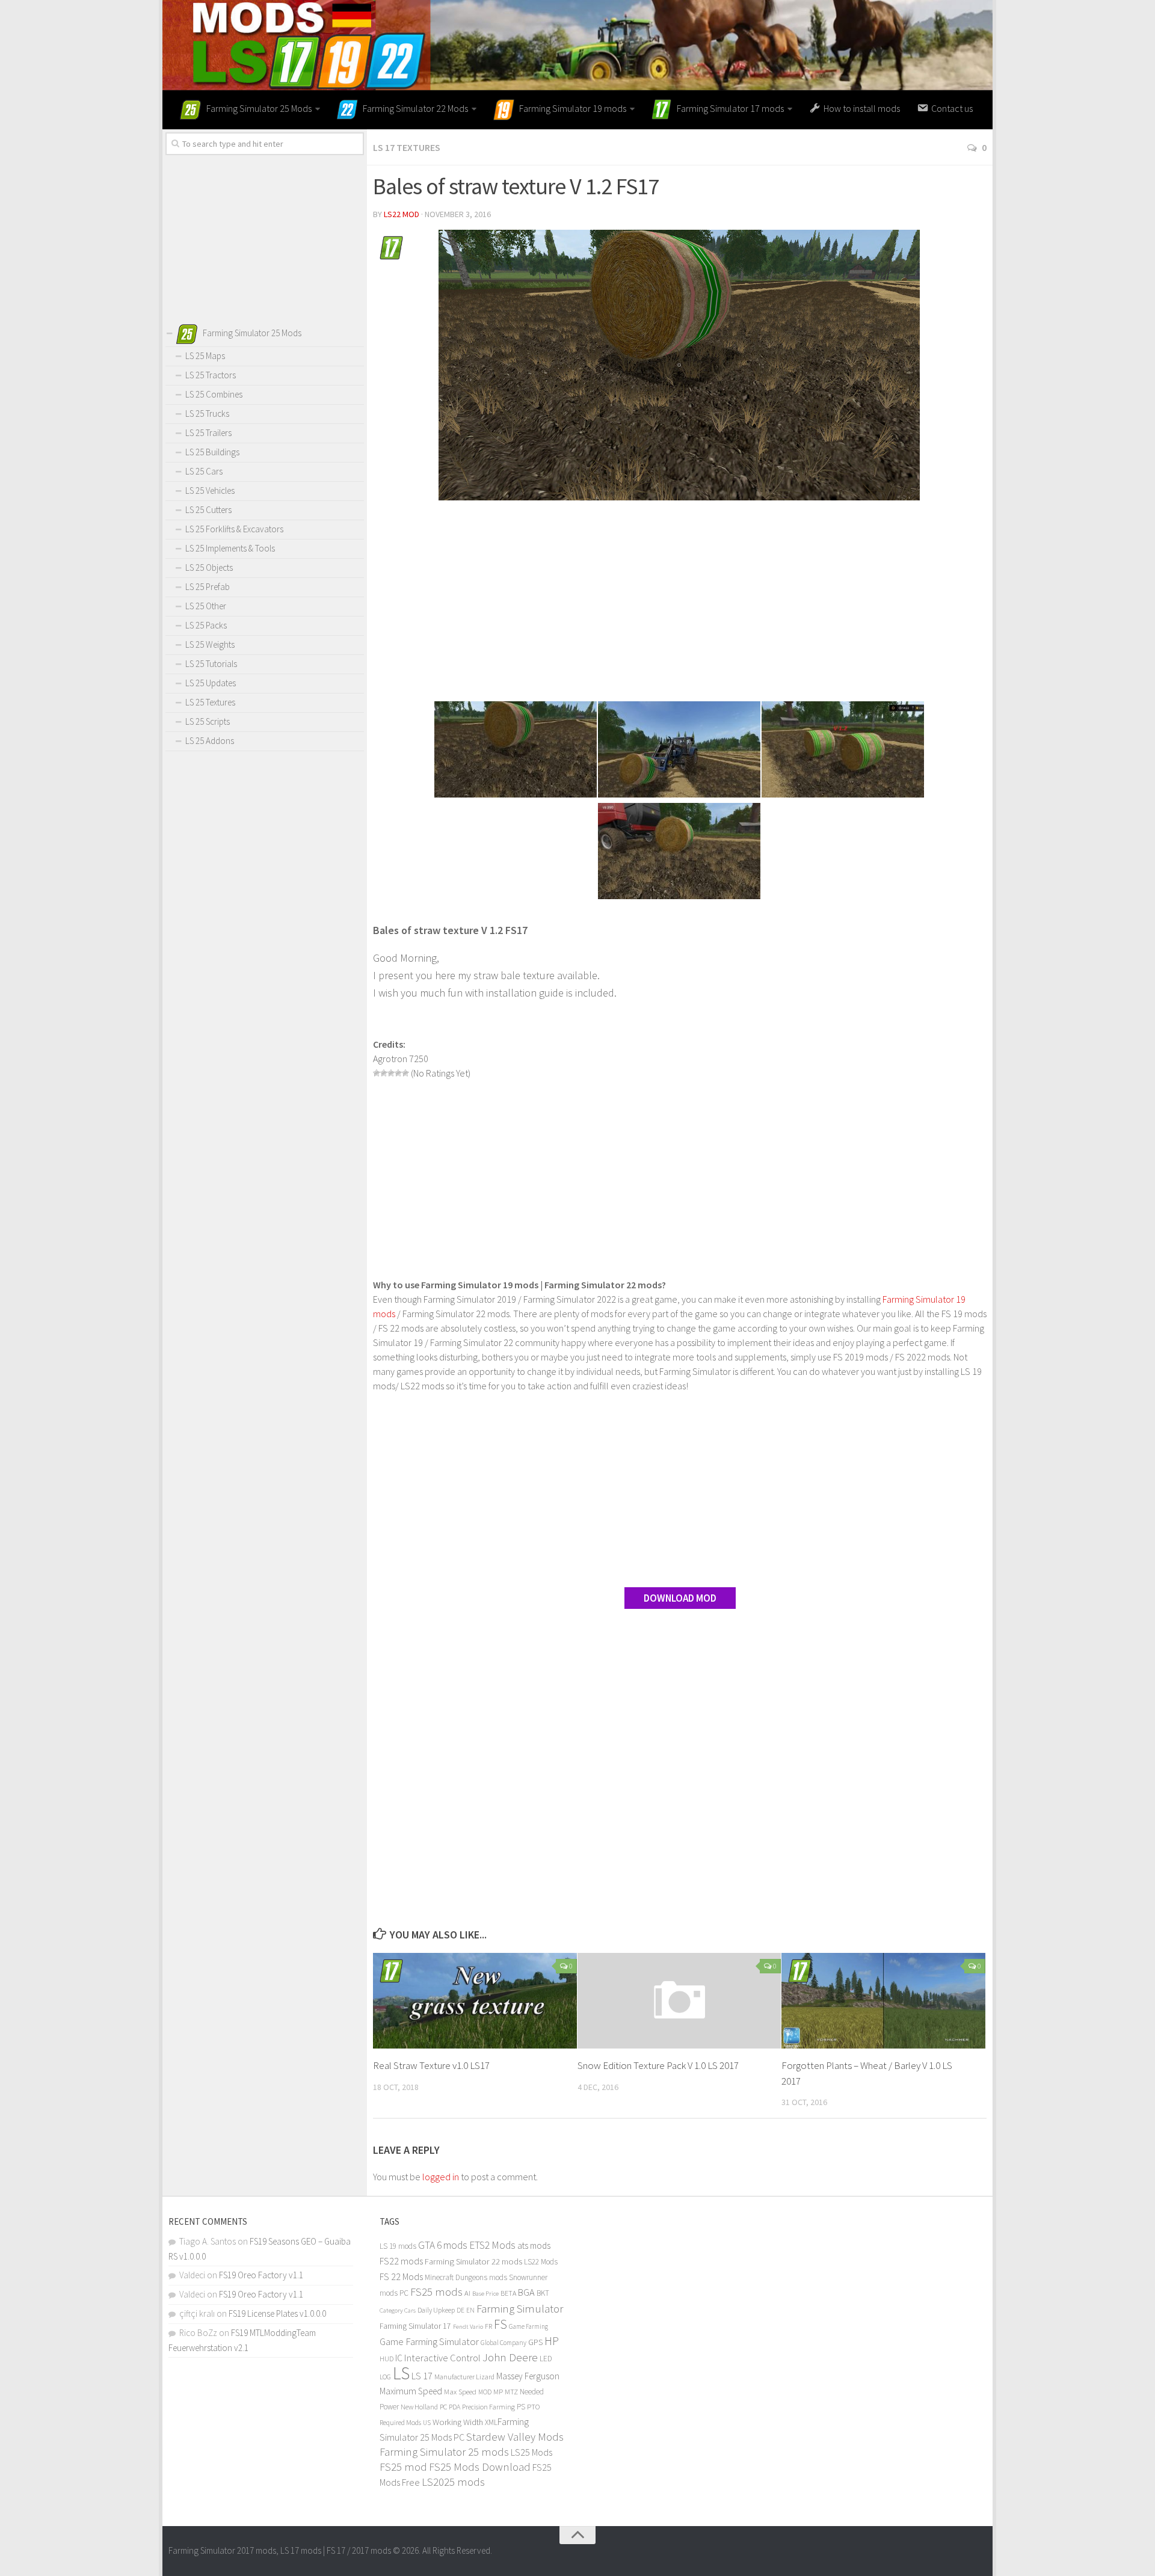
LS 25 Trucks (207, 413)
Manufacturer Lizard (464, 2377)
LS (401, 2373)
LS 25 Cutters (208, 510)
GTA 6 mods (443, 2245)
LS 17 (422, 2376)
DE (460, 2310)
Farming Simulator (520, 2308)
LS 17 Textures (407, 147)
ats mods (534, 2246)
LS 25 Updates (211, 683)
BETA (508, 2293)
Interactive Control (442, 2358)
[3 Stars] (391, 1073)
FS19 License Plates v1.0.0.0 (277, 2313)
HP (552, 2341)
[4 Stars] (398, 1073)
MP (498, 2392)
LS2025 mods (453, 2482)
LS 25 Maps (205, 356)
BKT (543, 2293)
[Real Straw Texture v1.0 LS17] (475, 2001)
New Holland (419, 2407)
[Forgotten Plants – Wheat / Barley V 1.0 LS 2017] (883, 2001)
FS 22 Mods (401, 2276)
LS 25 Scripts (208, 721)
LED (546, 2359)
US (427, 2423)
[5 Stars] (405, 1073)
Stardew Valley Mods (515, 2437)
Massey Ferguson (528, 2376)
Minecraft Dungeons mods (466, 2277)
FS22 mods (401, 2261)
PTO (534, 2406)
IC (399, 2358)
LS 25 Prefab (208, 587)
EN (470, 2310)
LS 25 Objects (209, 567)
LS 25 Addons (210, 741)
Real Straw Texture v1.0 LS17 (431, 2065)
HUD (387, 2359)
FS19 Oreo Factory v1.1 (261, 2275)
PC (443, 2407)
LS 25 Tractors (211, 375)
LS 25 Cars (204, 471)
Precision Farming (488, 2407)
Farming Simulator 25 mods (444, 2452)
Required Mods (400, 2422)
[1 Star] (377, 1073)
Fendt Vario (468, 2326)
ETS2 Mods (492, 2245)
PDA (454, 2407)
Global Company (504, 2343)
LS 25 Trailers (208, 433)
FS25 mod (403, 2467)
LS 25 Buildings (212, 452)
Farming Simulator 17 (415, 2326)
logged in (441, 2177)
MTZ (511, 2392)
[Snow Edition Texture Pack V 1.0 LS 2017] (679, 2001)
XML (491, 2422)
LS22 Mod (402, 214)
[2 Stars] (384, 1073)
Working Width (458, 2422)
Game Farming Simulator (429, 2341)
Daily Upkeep (436, 2310)
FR (488, 2326)
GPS (535, 2342)
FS (500, 2324)
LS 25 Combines (214, 394)
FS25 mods (436, 2292)
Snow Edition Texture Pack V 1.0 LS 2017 (658, 2065)
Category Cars (398, 2310)
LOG (385, 2377)
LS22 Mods (541, 2262)
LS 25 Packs (206, 625)
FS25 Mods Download (480, 2467)
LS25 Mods (531, 2452)
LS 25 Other (206, 606)
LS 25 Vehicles (210, 490)
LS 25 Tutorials (211, 664)
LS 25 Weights (210, 644)
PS (521, 2407)
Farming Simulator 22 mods (473, 2261)
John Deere (510, 2357)
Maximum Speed (411, 2391)
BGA (526, 2292)
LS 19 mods (398, 2246)
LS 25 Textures (210, 702)
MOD (485, 2392)
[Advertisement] (680, 603)
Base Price (485, 2294)
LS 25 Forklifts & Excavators (234, 529)
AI (467, 2293)
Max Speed (460, 2392)
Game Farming (528, 2326)
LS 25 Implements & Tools (230, 548)
